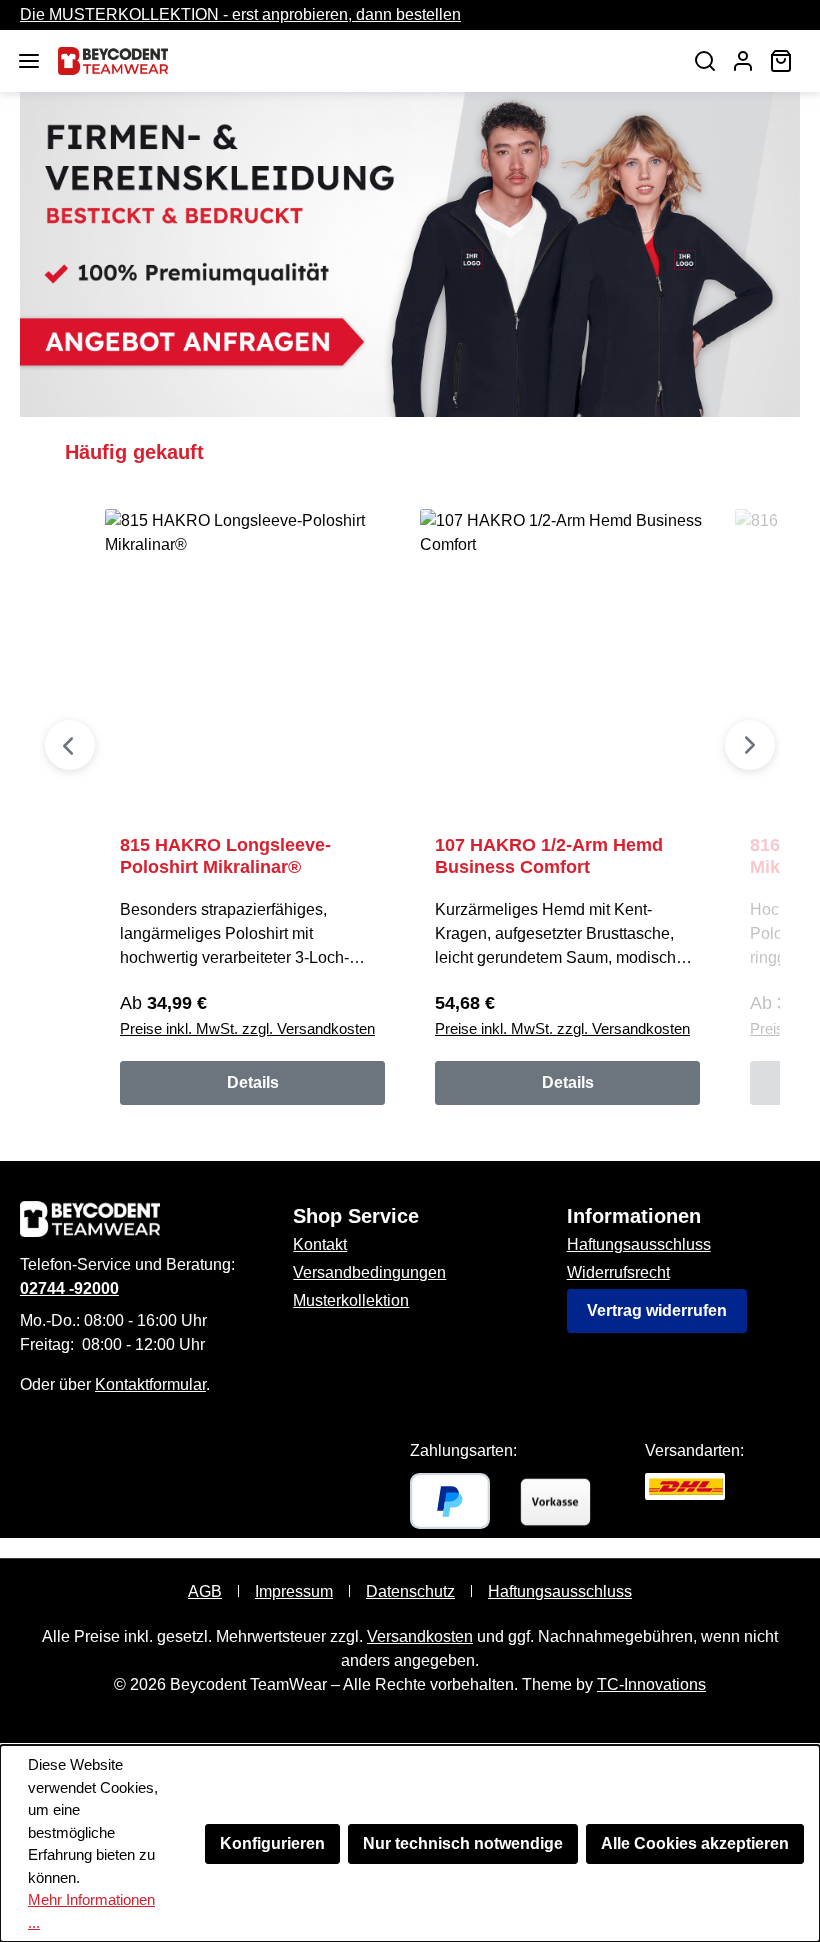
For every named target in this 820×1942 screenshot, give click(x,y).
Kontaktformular (150, 1384)
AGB (205, 1591)
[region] (410, 779)
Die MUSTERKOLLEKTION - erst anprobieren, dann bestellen (240, 14)
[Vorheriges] (70, 745)
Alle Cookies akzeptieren (695, 1843)
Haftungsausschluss (639, 1244)
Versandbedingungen (369, 1272)
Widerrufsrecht (618, 1272)
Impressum (294, 1591)
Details (253, 1082)
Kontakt (320, 1244)
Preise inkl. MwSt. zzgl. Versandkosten (247, 1028)
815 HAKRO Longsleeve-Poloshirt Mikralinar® (225, 856)
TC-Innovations (651, 1684)
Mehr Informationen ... (91, 1911)
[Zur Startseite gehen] (362, 61)
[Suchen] (705, 61)
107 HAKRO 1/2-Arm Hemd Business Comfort (549, 856)
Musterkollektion (351, 1300)
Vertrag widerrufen (657, 1310)
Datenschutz (410, 1591)
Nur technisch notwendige (463, 1843)
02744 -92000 (69, 1288)
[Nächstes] (750, 745)
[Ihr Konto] (743, 61)
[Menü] (29, 61)
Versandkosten (420, 1636)
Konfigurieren (272, 1843)
